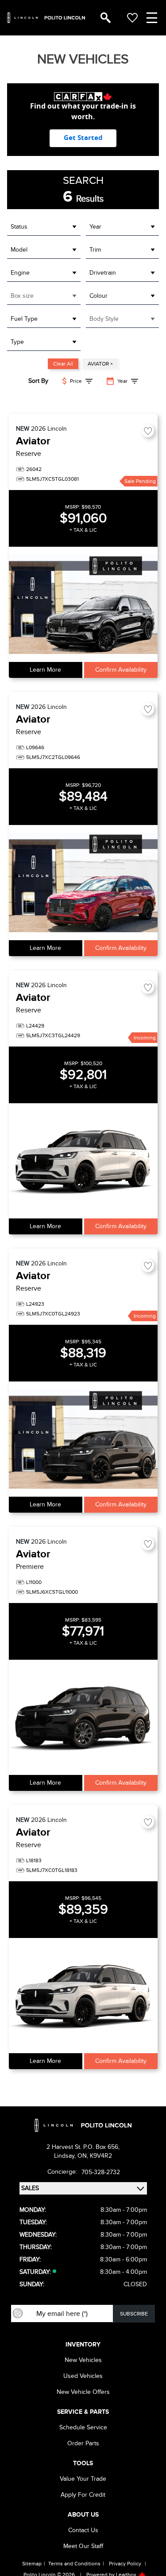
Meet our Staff (83, 2546)
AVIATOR (100, 364)
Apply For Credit (83, 2495)
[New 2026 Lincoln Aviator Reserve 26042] (83, 604)
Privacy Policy (125, 2564)
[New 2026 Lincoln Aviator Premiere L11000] (83, 1717)
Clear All (63, 364)
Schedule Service (83, 2427)
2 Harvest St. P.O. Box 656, (83, 2147)
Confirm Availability (121, 670)
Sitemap (32, 2564)
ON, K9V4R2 (95, 2156)
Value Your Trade (83, 2479)
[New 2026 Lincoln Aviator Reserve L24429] (83, 1161)
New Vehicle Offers (83, 2392)
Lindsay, (66, 2156)
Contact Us (83, 2530)
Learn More (45, 670)
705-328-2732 (101, 2172)
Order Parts (83, 2443)
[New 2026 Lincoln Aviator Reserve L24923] (83, 1439)
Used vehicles (83, 2376)
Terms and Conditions (74, 2564)
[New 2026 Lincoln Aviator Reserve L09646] (83, 883)
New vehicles (83, 2360)
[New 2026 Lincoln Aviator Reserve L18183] (83, 1996)
